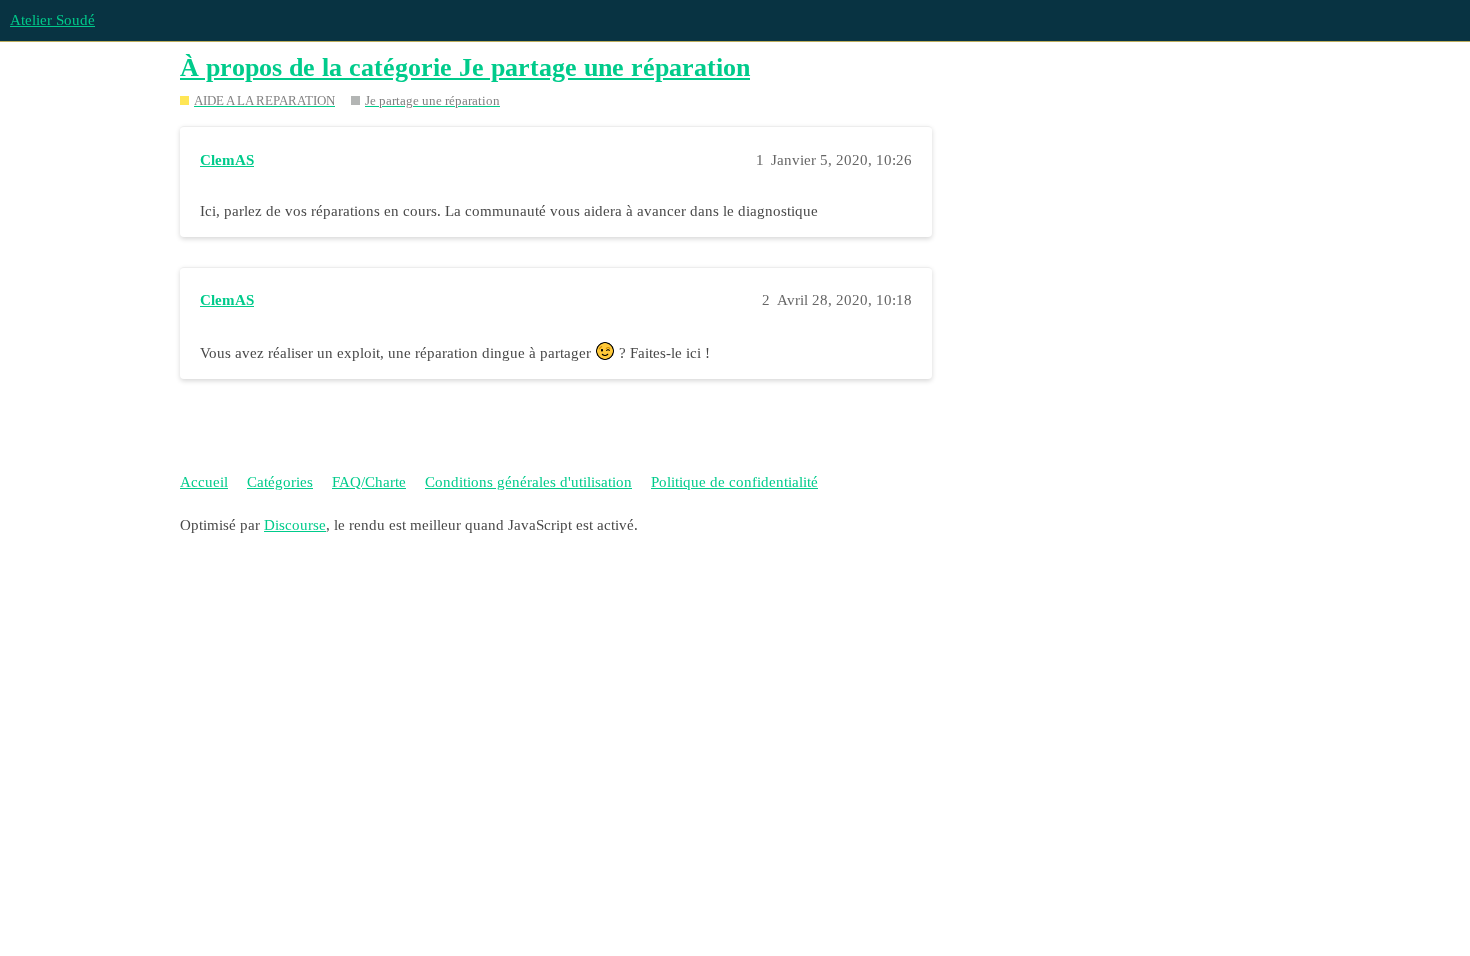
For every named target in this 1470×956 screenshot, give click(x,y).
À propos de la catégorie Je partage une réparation (465, 67)
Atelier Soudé (52, 20)
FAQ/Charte (369, 482)
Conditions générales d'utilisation (528, 482)
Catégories (280, 482)
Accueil (204, 482)
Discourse (295, 525)
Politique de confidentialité (734, 482)
